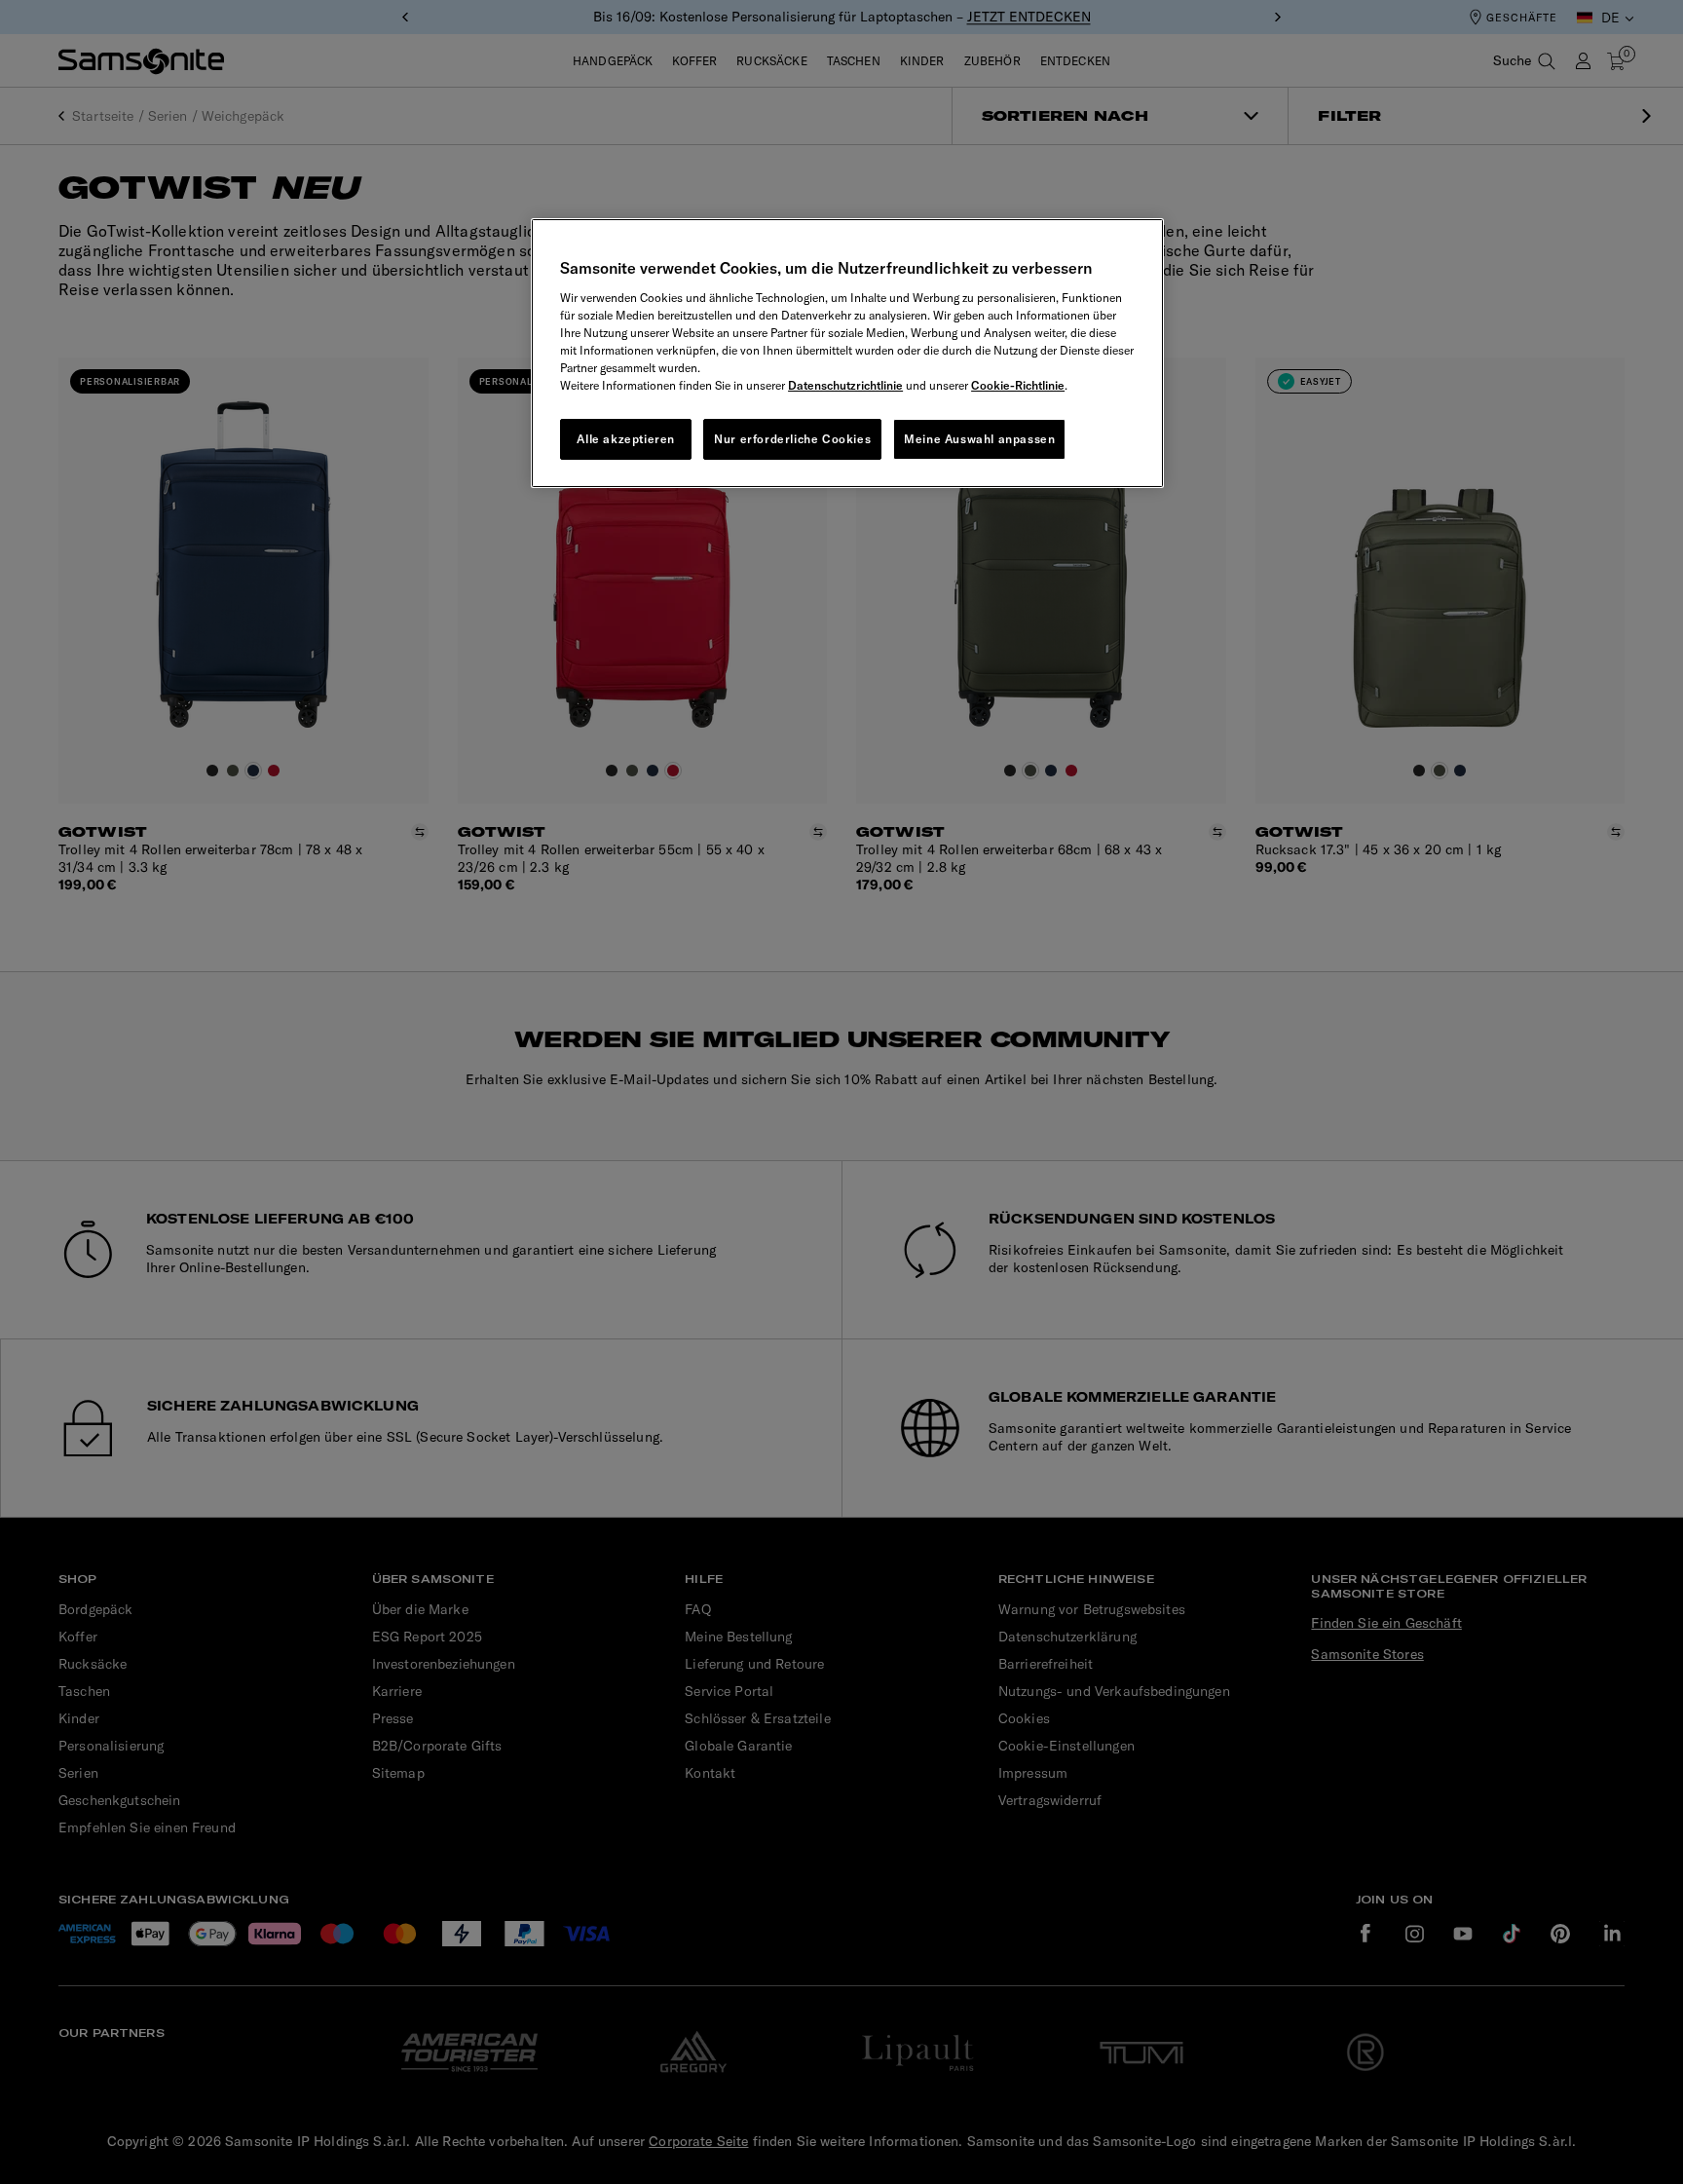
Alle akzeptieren (626, 439)
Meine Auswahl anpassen (979, 439)
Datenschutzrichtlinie (845, 385)
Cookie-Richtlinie (1018, 385)
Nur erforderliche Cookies (792, 439)
